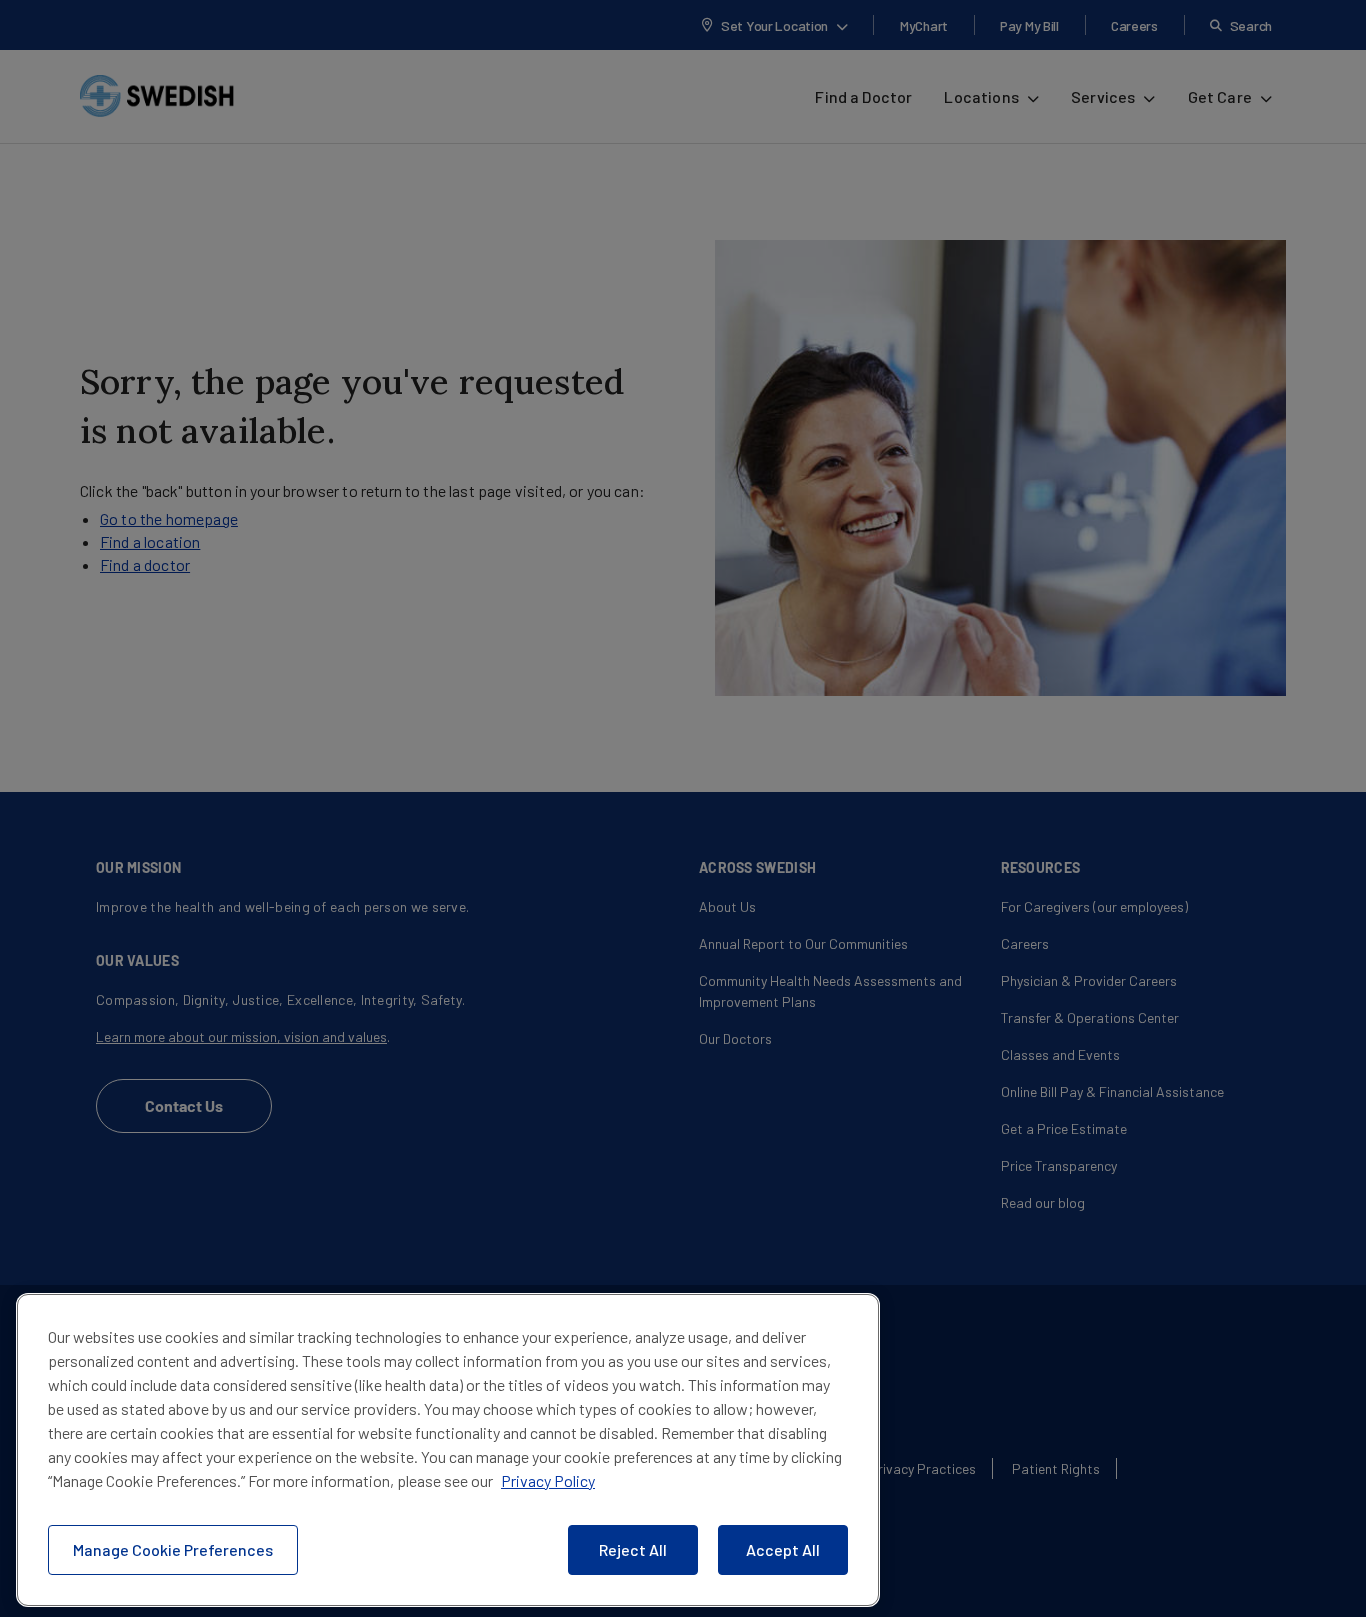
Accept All (783, 1549)
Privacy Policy (548, 1480)
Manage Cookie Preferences (173, 1549)
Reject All (633, 1549)
